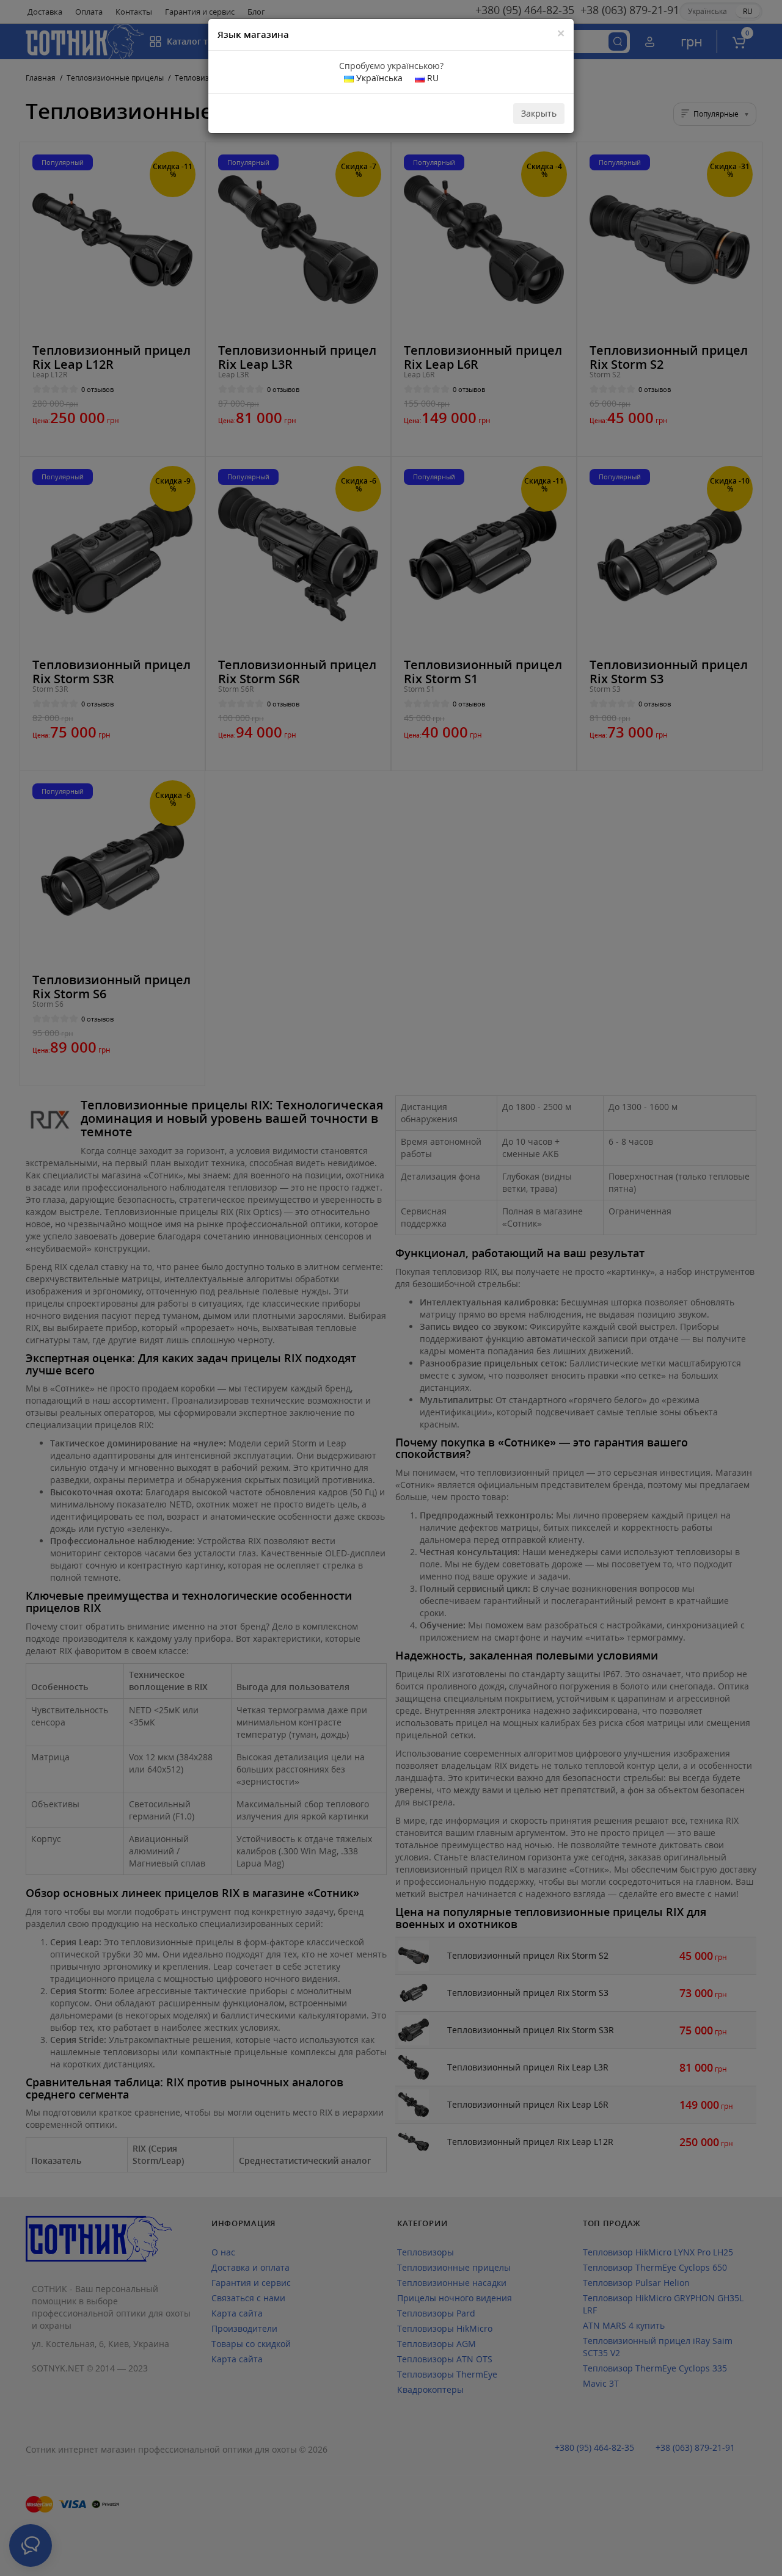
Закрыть (539, 113)
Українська (378, 78)
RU (432, 78)
